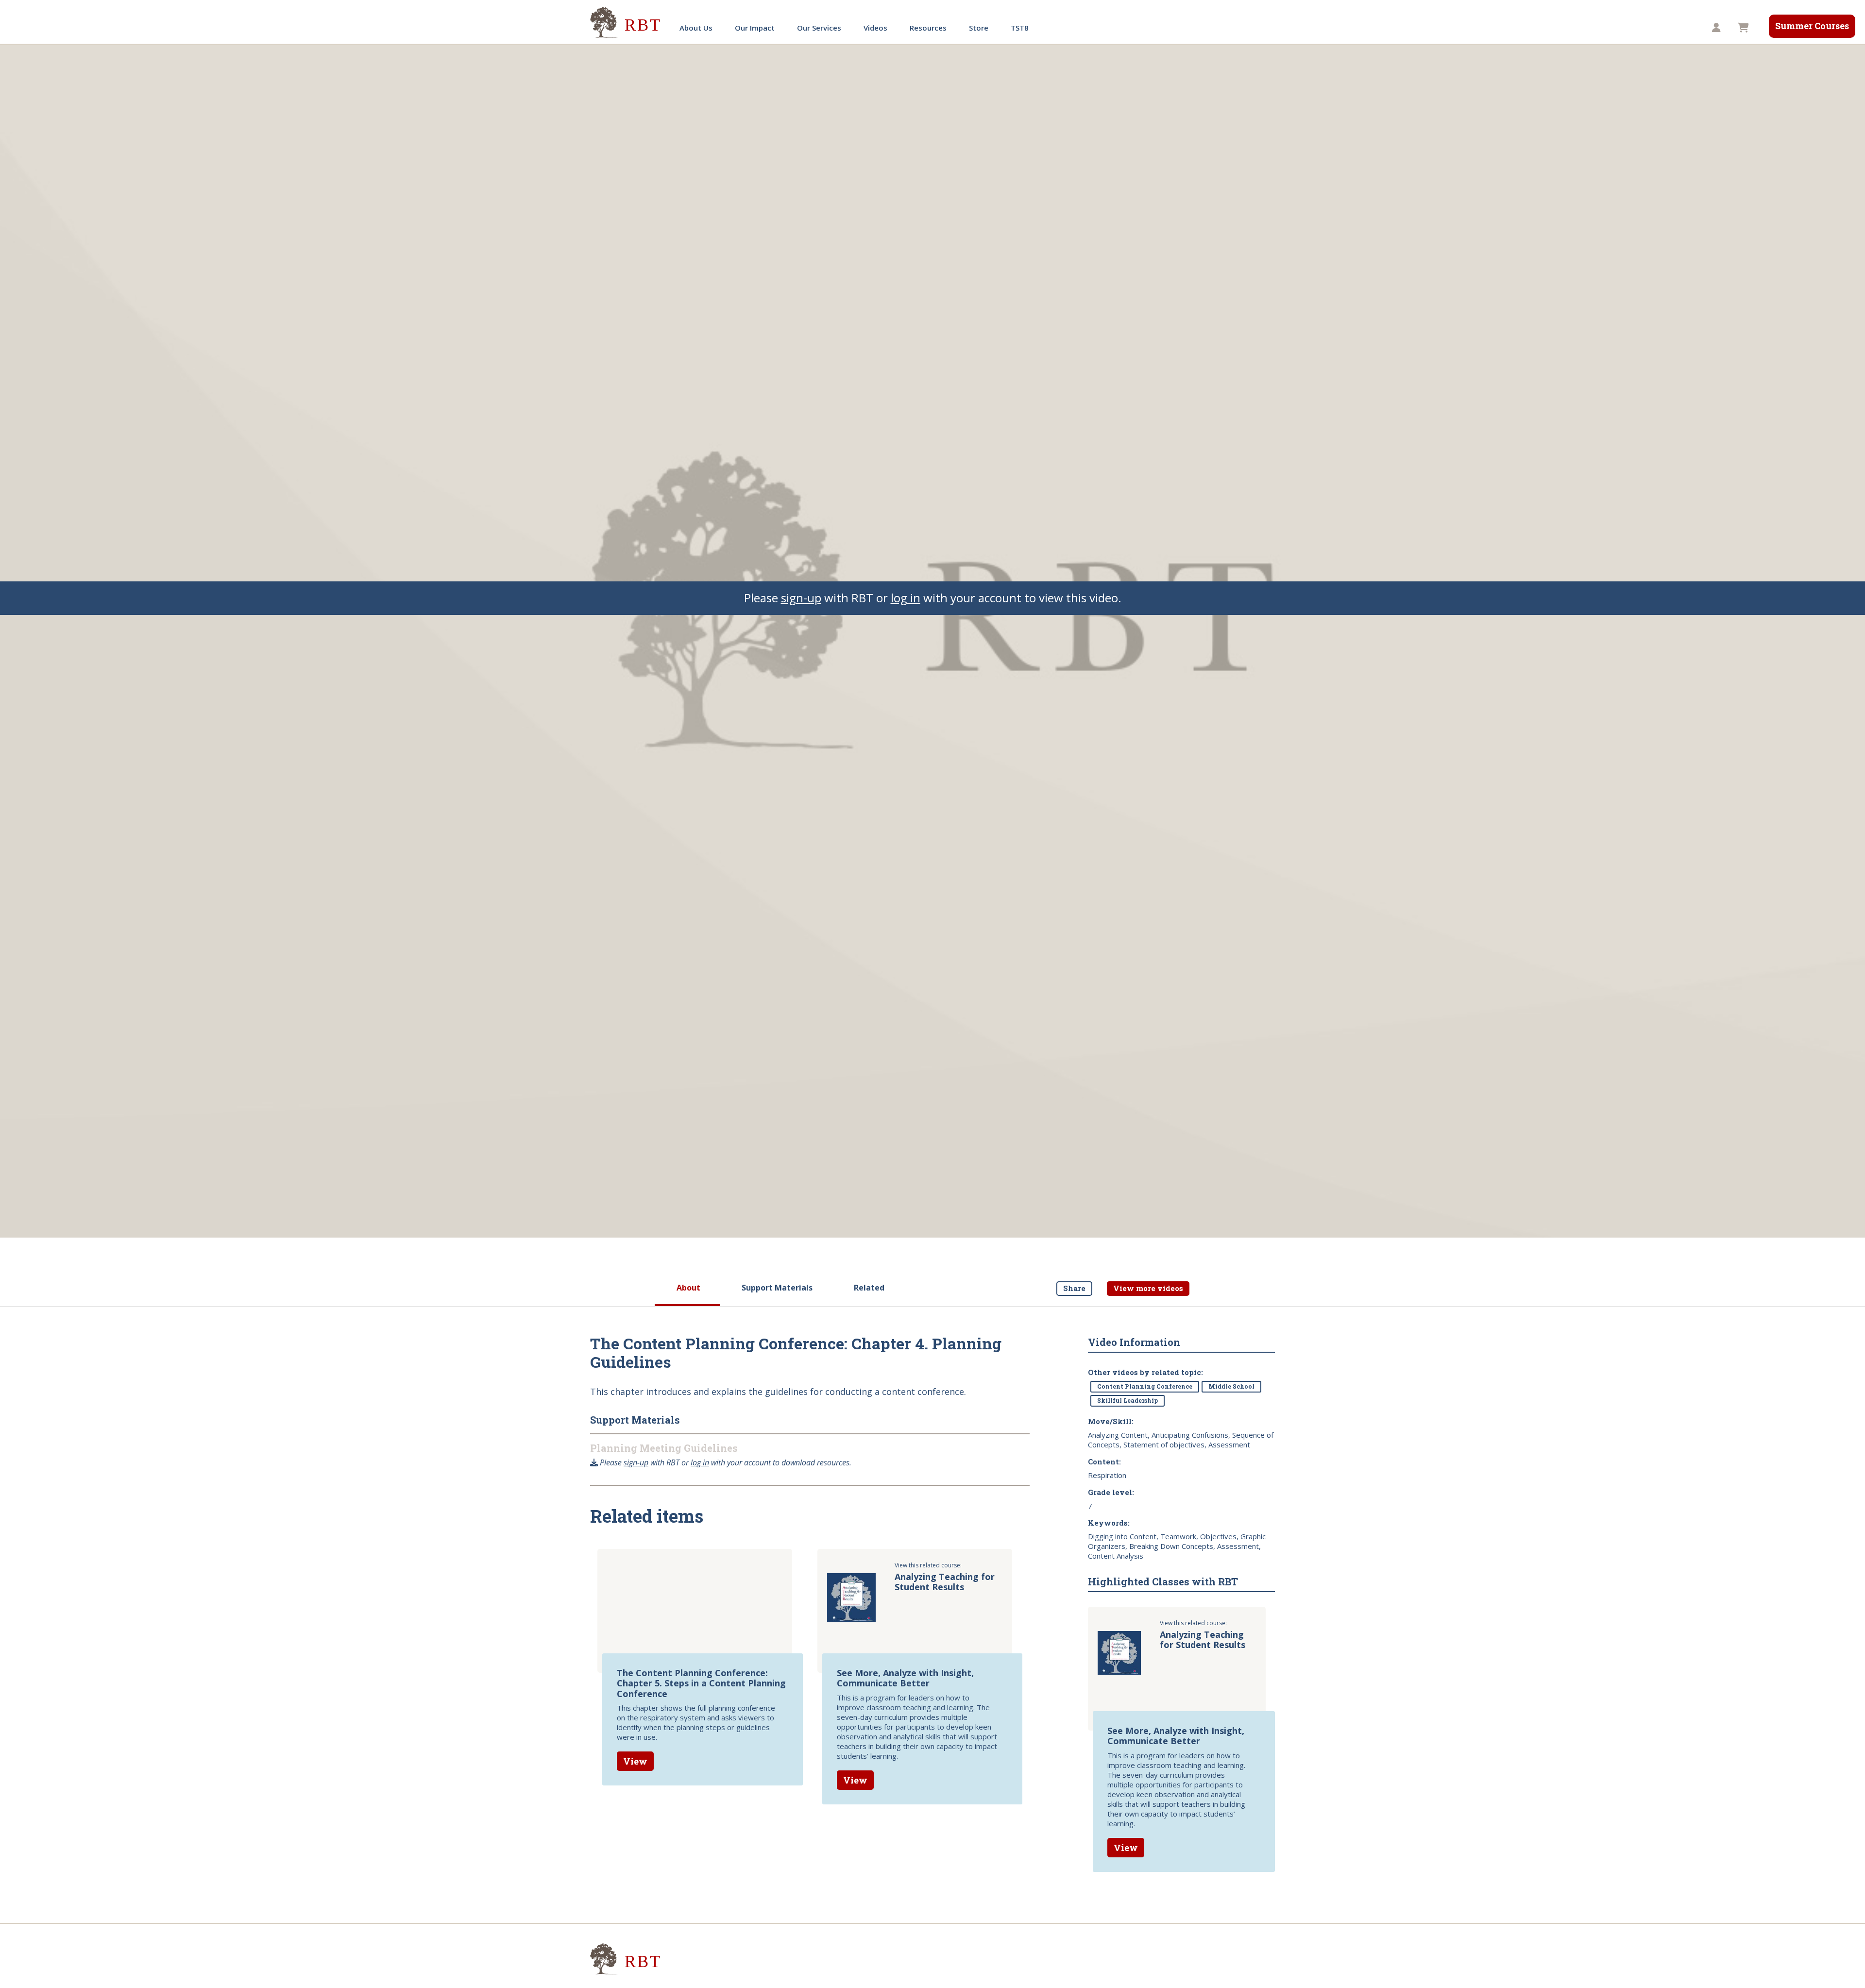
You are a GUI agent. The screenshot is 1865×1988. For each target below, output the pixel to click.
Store (979, 28)
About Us (696, 28)
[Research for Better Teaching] (627, 23)
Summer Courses (1812, 26)
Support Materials (777, 1288)
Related (869, 1288)
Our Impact (755, 28)
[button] (1718, 28)
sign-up (801, 598)
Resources (928, 28)
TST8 (1020, 28)
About (688, 1288)
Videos (875, 28)
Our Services (819, 28)
